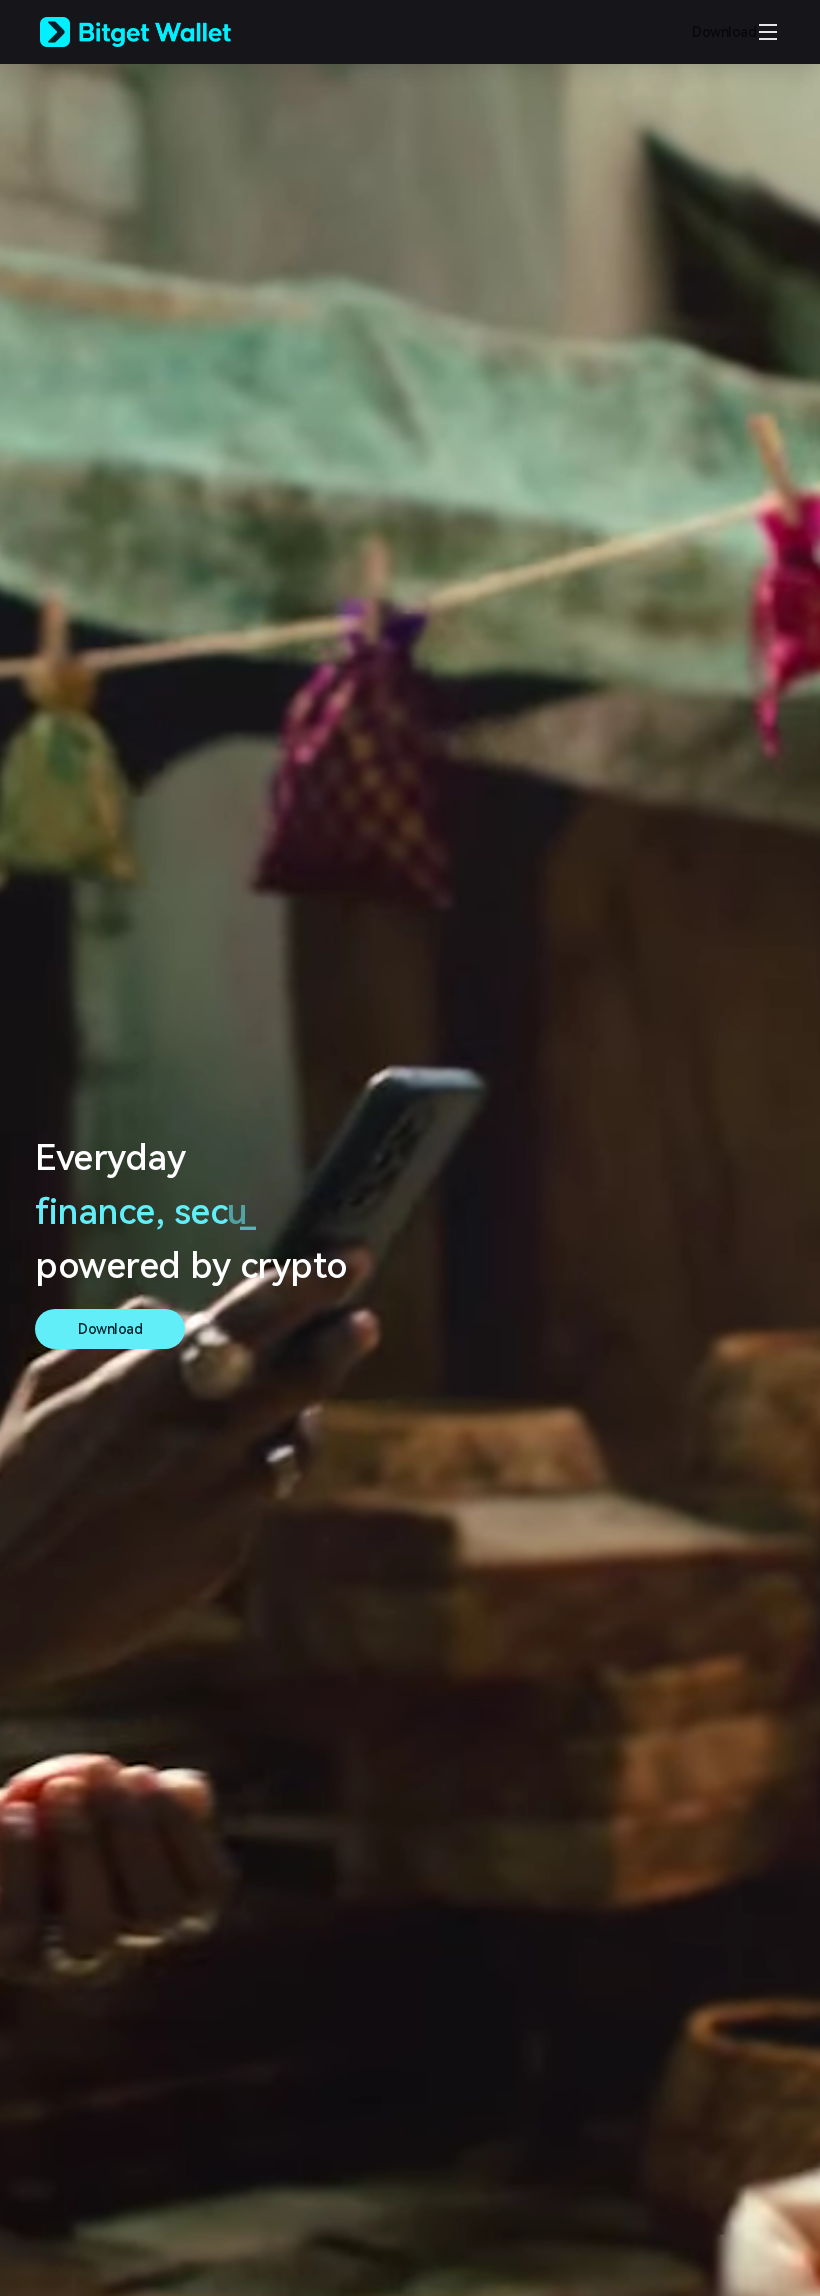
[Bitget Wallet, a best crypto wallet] (161, 32)
